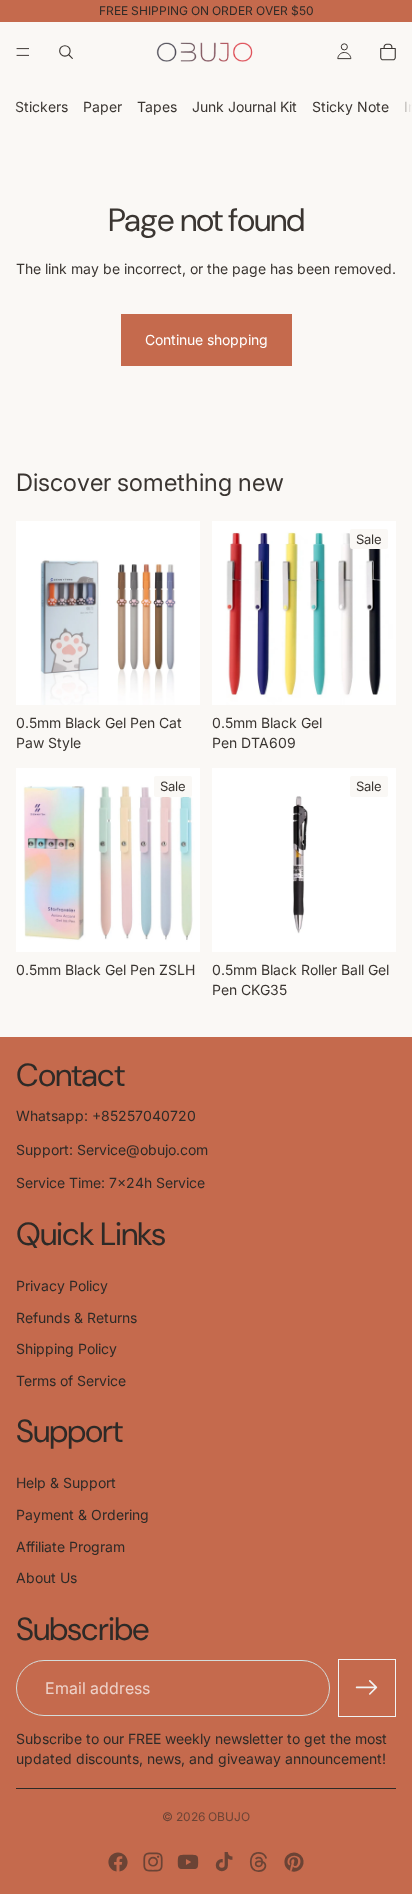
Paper (102, 106)
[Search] (66, 52)
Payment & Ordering (82, 1514)
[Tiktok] (224, 1862)
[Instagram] (153, 1862)
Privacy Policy (62, 1285)
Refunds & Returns (76, 1317)
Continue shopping (206, 339)
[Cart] (388, 52)
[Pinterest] (294, 1862)
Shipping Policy (66, 1348)
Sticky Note (350, 106)
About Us (46, 1577)
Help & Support (66, 1482)
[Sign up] (367, 1688)
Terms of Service (71, 1380)
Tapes (157, 106)
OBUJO (229, 1816)
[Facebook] (118, 1862)
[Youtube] (188, 1862)
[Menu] (23, 52)
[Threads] (259, 1862)
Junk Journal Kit (244, 106)
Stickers (41, 106)
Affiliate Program (70, 1546)
